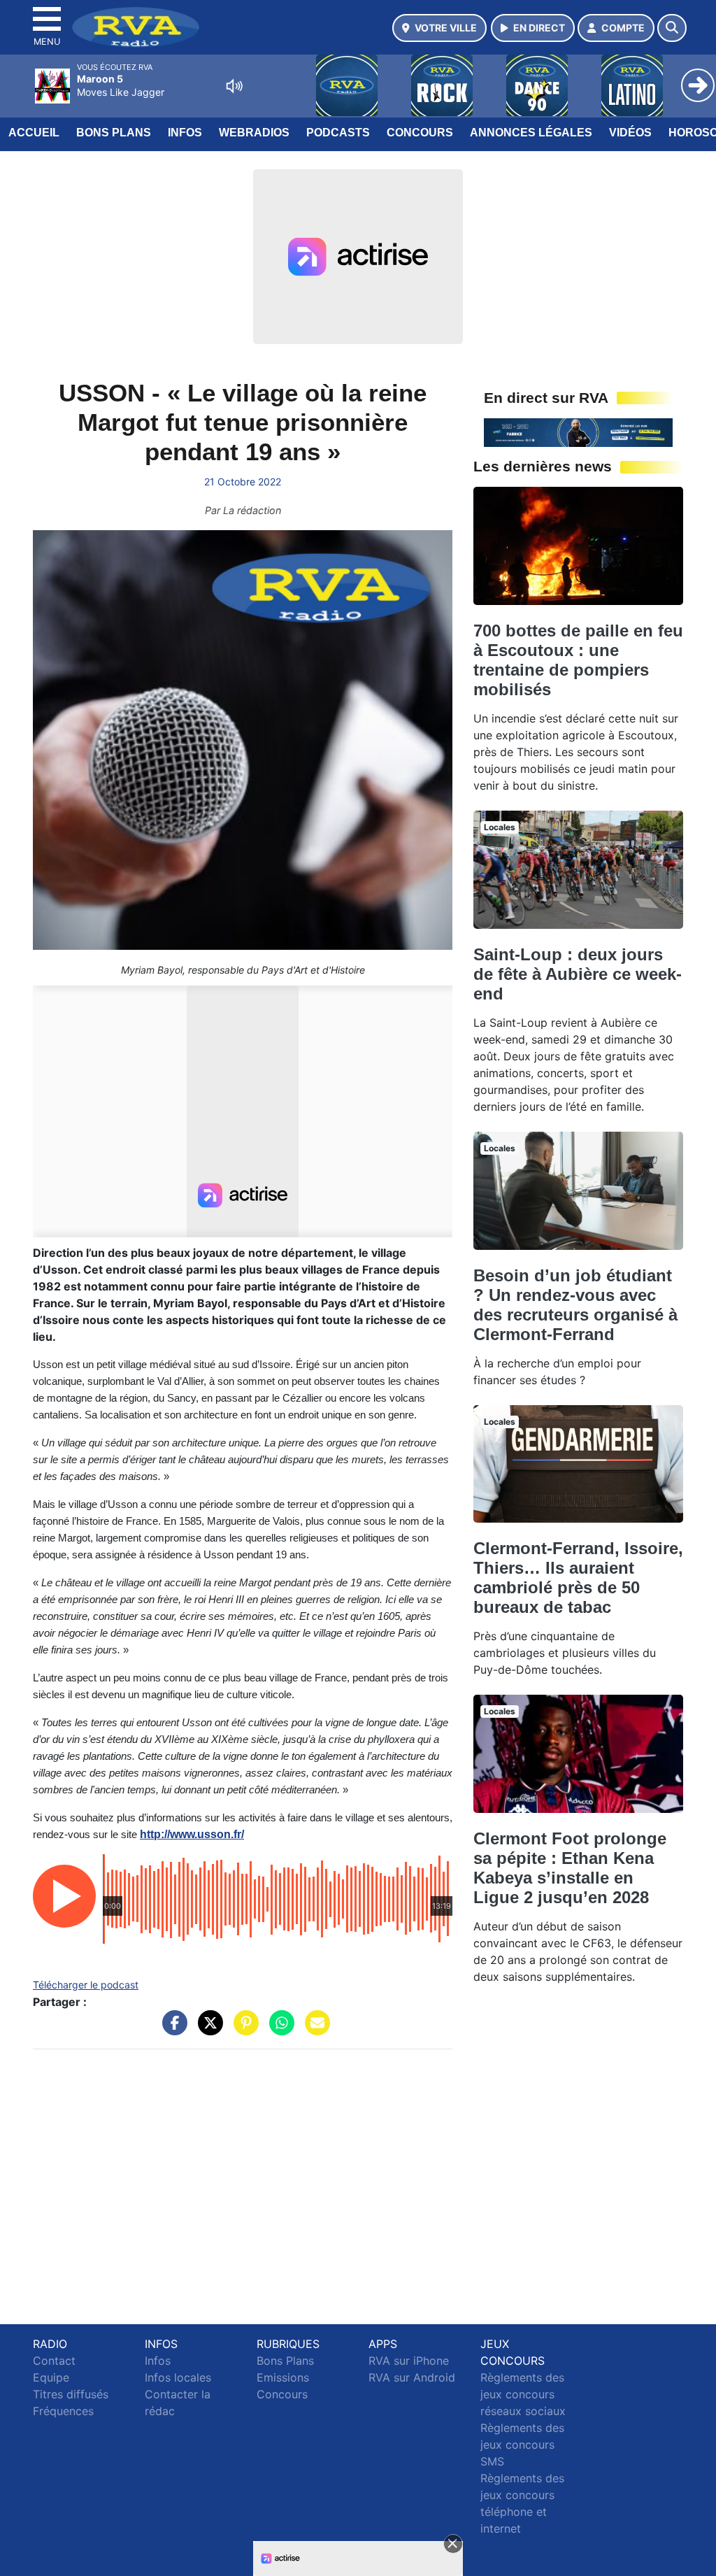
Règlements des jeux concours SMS (522, 2445)
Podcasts (338, 133)
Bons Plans (114, 133)
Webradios (254, 133)
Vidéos (630, 133)
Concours (420, 133)
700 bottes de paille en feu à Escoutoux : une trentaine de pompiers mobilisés (578, 660)
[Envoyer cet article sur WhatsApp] (278, 2029)
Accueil (34, 133)
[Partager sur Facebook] (171, 2029)
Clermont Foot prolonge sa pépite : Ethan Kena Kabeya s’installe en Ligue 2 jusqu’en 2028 (570, 1868)
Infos (185, 133)
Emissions (283, 2377)
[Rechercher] (672, 28)
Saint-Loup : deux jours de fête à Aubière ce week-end (578, 974)
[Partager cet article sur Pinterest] (243, 2029)
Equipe (51, 2377)
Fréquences (63, 2411)
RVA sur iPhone (409, 2361)
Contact (54, 2361)
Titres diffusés (71, 2394)
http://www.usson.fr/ (192, 1834)
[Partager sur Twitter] (207, 2029)
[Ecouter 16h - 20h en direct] (578, 432)
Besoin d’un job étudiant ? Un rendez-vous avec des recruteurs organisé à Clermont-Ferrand (575, 1305)
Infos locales (178, 2377)
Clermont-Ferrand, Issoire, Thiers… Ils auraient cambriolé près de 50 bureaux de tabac (578, 1578)
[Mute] (234, 86)
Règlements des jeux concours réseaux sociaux (523, 2394)
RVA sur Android (412, 2377)
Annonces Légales (531, 133)
